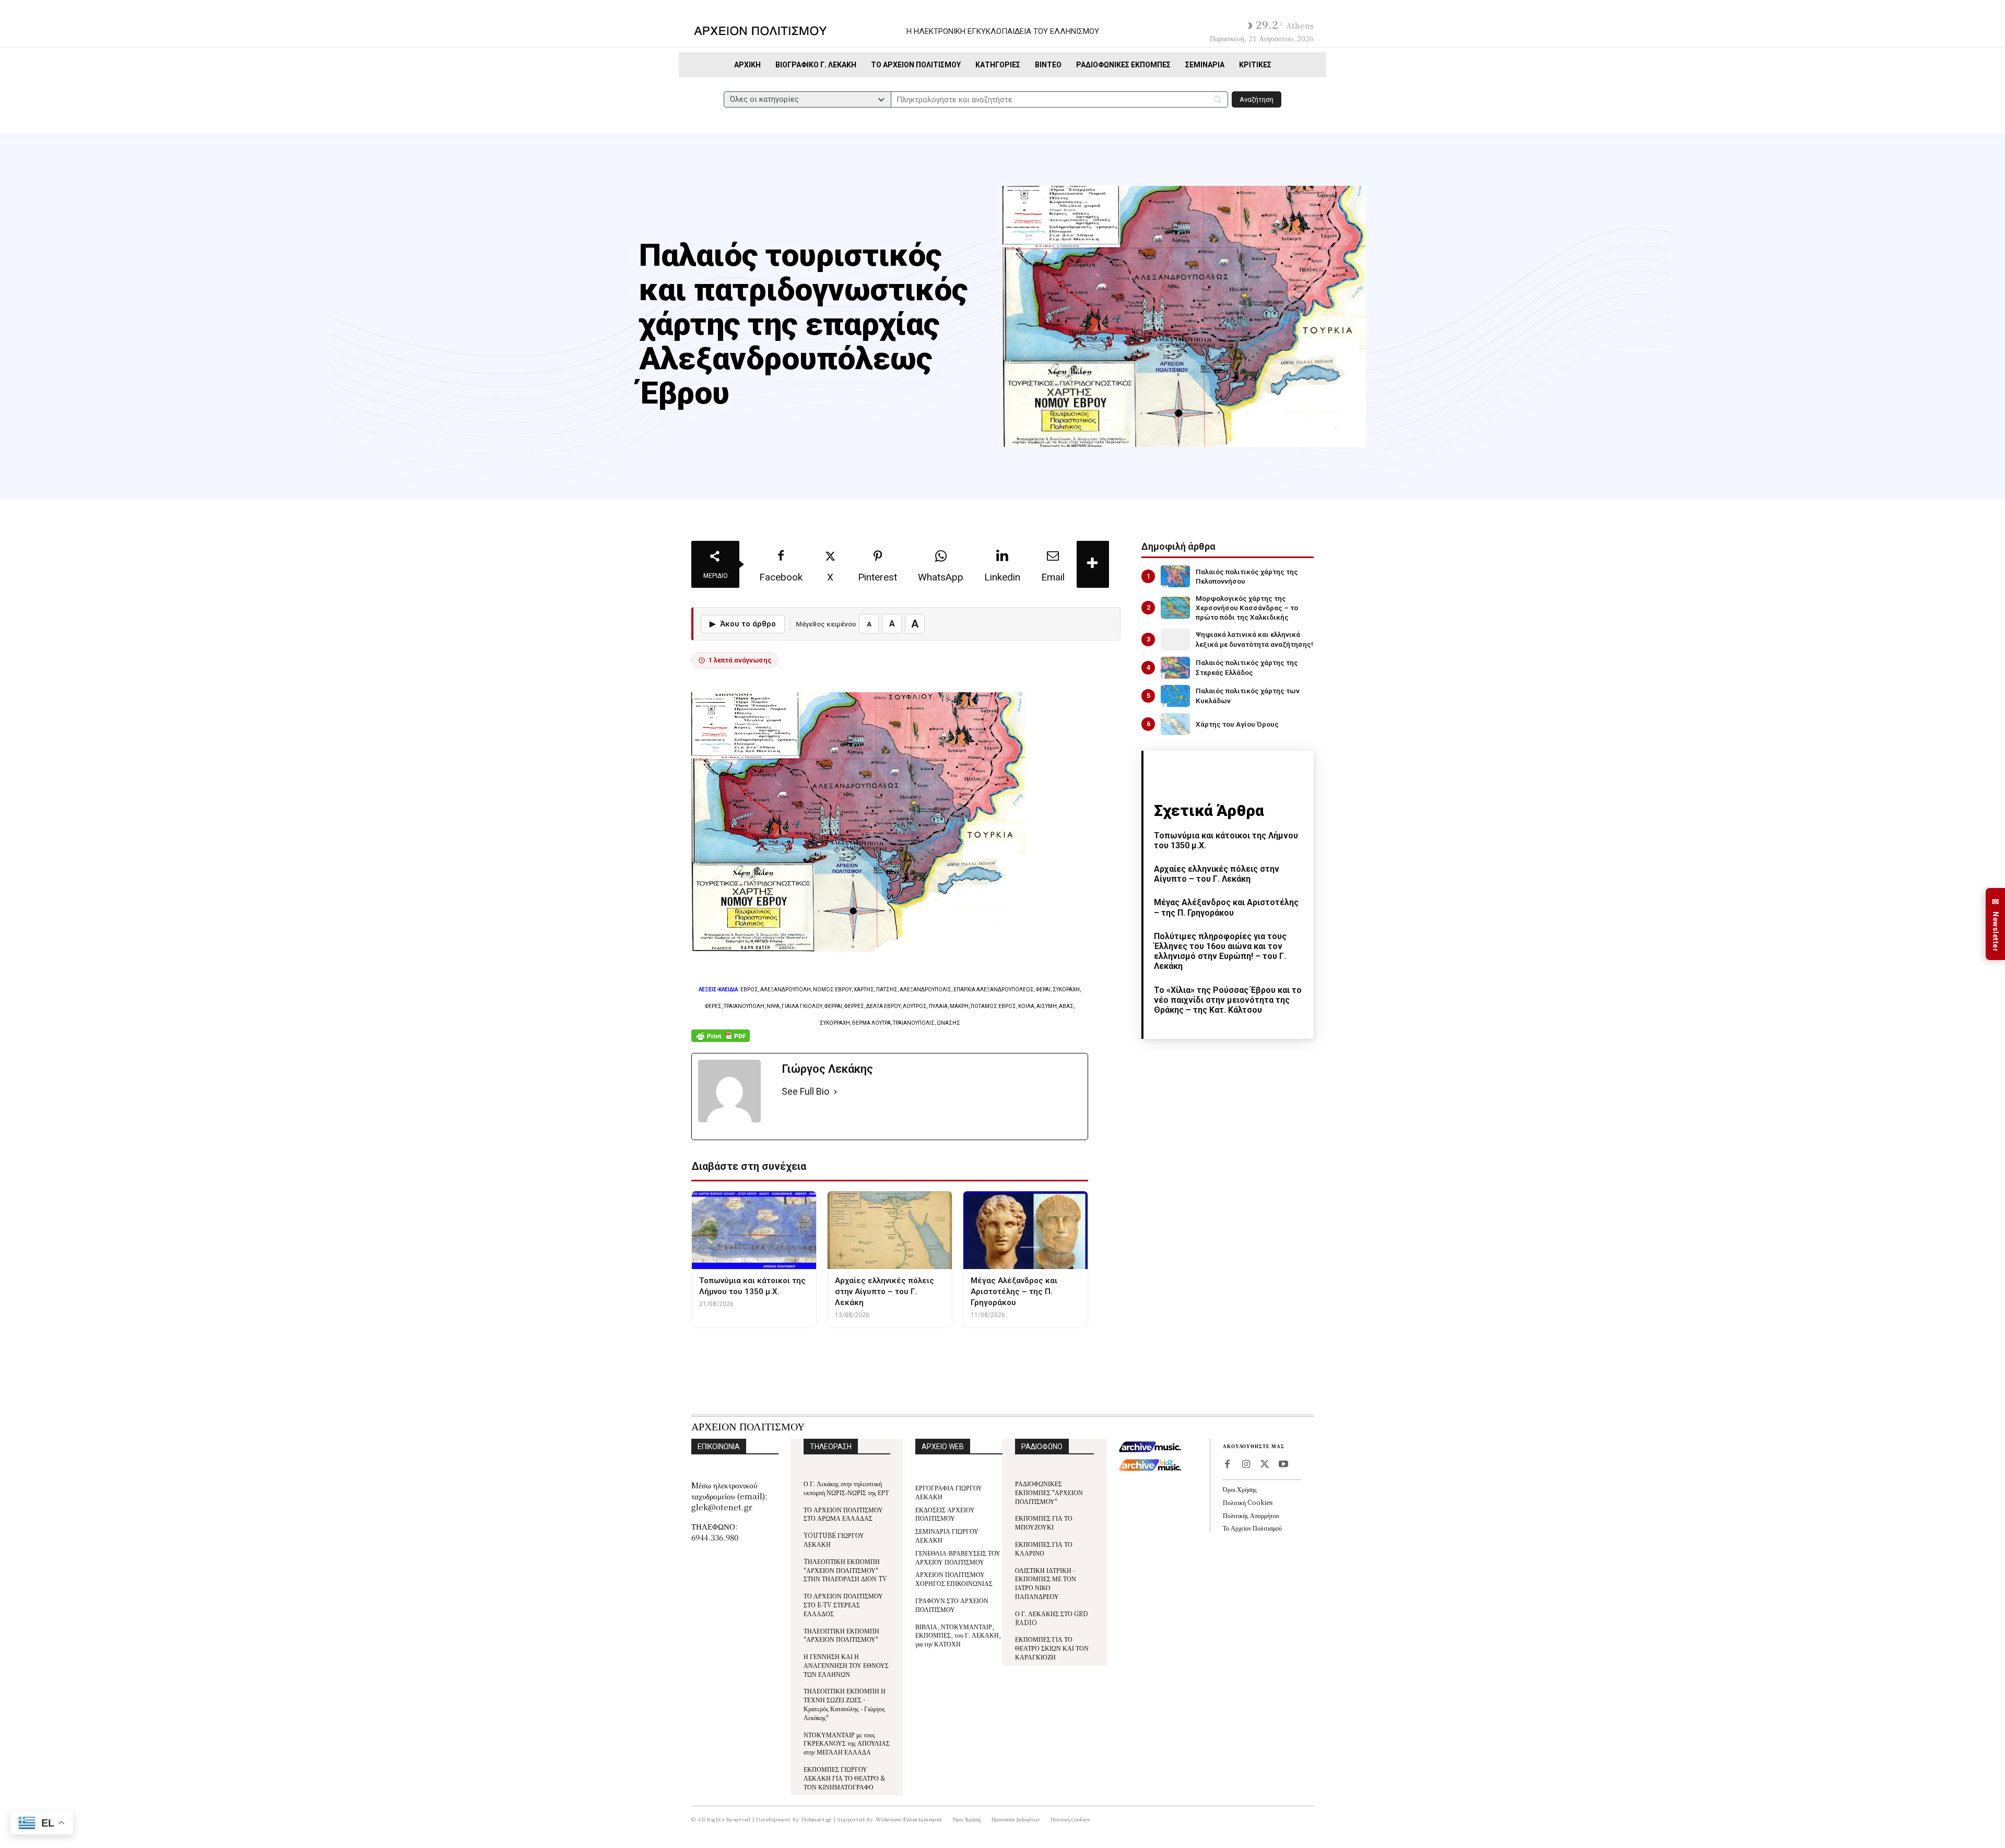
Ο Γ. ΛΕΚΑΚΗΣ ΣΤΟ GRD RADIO (1052, 1618)
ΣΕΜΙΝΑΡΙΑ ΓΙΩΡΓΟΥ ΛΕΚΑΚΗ (947, 1535)
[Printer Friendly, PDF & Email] (721, 1041)
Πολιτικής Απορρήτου (1251, 1515)
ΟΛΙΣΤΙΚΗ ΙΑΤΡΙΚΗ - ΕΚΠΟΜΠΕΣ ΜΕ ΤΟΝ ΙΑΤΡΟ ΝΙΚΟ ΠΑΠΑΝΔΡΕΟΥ (1046, 1583)
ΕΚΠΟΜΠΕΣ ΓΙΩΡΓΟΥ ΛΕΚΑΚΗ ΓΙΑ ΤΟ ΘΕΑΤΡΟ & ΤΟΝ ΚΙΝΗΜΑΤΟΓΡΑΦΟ (845, 1778)
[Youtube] (1283, 1465)
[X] (1265, 1465)
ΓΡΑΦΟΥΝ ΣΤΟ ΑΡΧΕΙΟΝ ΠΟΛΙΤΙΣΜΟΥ (952, 1605)
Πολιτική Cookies (1248, 1502)
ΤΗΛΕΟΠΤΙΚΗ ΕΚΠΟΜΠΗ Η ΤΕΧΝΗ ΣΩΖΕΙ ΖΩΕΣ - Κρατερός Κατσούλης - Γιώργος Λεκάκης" (845, 1704)
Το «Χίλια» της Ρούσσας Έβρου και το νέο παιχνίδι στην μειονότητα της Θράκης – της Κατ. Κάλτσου (1228, 1000)
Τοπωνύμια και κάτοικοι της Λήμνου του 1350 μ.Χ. (1226, 840)
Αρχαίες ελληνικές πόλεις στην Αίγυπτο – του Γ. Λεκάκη (1217, 874)
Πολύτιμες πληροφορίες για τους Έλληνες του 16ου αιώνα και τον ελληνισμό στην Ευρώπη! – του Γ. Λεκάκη (1220, 951)
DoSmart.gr (817, 1819)
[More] (1093, 564)
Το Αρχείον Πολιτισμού (1252, 1528)
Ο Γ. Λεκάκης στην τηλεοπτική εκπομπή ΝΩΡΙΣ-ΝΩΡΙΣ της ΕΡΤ (846, 1488)
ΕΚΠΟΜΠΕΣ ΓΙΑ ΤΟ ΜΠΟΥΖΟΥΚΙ (1044, 1522)
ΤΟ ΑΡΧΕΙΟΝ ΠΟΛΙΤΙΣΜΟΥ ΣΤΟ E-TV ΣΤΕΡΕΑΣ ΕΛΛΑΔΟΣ (843, 1604)
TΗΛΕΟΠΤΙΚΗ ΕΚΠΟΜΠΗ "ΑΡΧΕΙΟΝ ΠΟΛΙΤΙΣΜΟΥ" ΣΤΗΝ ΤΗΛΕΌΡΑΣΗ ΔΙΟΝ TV (845, 1570)
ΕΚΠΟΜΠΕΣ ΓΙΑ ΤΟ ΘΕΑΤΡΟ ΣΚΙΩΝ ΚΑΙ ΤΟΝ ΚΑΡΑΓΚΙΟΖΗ (1052, 1648)
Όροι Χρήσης (1240, 1489)
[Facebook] (1227, 1465)
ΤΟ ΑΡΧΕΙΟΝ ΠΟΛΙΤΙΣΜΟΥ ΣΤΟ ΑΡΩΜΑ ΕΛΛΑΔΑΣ (843, 1514)
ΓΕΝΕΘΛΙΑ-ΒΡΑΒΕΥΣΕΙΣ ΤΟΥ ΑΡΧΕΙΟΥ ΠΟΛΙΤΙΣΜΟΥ (958, 1557)
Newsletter (1996, 924)
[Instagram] (1246, 1465)
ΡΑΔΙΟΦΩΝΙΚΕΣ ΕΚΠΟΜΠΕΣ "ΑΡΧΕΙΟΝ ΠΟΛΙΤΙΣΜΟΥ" (1049, 1492)
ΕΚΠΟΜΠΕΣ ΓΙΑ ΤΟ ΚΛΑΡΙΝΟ (1044, 1548)
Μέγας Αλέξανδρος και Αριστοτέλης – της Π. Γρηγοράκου (1226, 907)
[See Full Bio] (835, 1092)
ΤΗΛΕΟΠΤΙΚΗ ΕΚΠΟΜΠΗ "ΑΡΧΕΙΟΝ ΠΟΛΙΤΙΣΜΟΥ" (841, 1635)
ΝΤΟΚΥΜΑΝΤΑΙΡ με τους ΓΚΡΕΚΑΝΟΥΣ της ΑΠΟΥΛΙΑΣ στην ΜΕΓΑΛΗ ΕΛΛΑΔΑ (847, 1743)
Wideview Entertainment (909, 1819)
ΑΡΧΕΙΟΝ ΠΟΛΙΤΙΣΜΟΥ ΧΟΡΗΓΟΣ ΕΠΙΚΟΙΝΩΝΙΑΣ (954, 1579)
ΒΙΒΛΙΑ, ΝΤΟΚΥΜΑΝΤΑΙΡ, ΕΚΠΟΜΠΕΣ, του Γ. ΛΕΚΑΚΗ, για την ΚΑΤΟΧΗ (958, 1635)
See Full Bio (805, 1091)
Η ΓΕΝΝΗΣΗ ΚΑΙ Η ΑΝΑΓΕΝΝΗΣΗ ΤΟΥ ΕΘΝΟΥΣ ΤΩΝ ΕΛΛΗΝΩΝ (846, 1665)
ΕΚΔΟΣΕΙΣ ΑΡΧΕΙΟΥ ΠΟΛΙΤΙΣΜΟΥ (945, 1514)
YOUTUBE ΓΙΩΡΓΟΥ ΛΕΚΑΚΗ (834, 1539)
